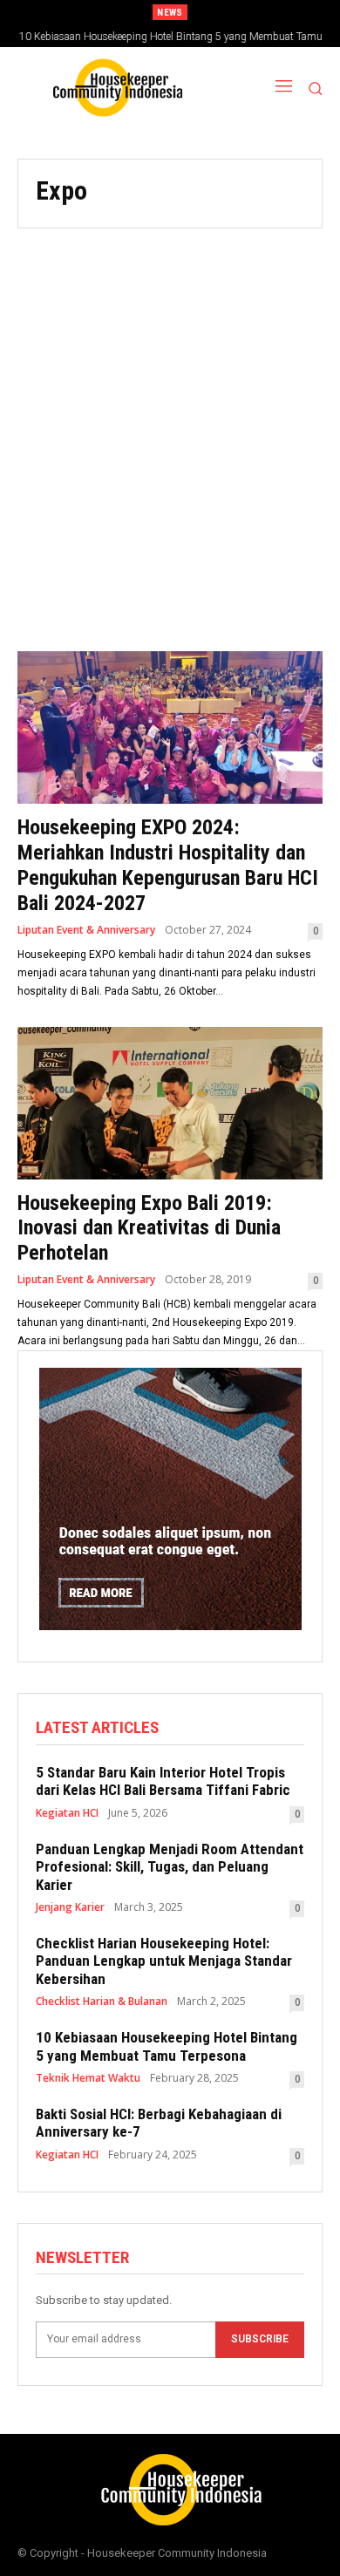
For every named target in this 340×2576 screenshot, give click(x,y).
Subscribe (260, 2339)
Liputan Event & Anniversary (86, 930)
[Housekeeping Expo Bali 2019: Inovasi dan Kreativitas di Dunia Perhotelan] (170, 1103)
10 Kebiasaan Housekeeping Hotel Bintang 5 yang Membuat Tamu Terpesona (167, 2046)
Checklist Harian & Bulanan (102, 2002)
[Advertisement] (170, 429)
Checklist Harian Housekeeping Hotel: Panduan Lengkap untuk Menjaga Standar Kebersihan (164, 1961)
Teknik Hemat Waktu (88, 2078)
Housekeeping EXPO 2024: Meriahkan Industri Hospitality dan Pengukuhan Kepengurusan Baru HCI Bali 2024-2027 (168, 865)
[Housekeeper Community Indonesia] (109, 88)
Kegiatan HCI (67, 1813)
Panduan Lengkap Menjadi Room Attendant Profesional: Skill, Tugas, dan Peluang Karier (170, 1867)
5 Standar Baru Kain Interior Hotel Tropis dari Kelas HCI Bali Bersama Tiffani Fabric (163, 1781)
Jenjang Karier (70, 1907)
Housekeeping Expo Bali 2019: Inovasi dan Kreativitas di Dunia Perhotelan (149, 1228)
